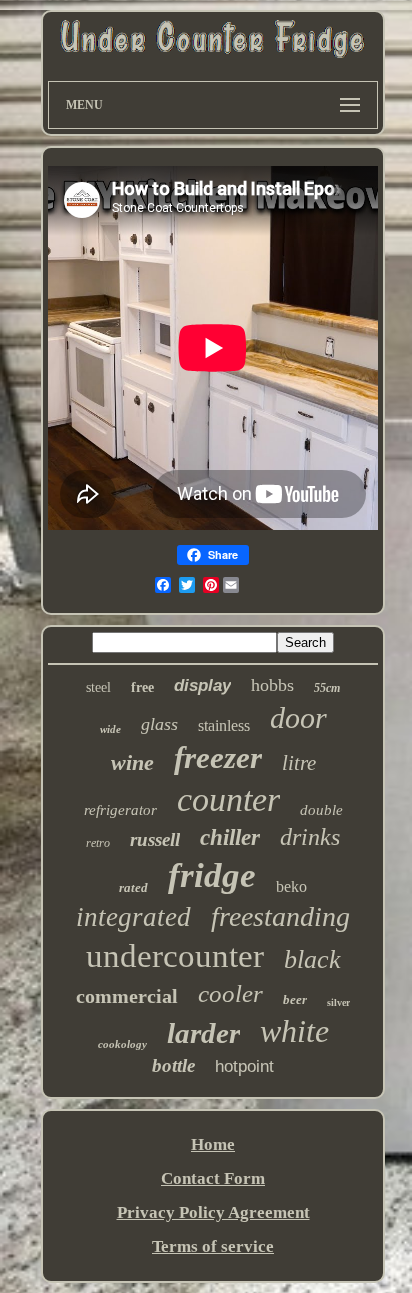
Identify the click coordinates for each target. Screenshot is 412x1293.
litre (299, 763)
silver (338, 1002)
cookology (122, 1044)
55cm (327, 688)
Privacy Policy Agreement (213, 1212)
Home (213, 1144)
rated (133, 887)
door (298, 717)
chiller (230, 837)
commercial (127, 996)
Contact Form (213, 1178)
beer (295, 999)
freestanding (280, 916)
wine (132, 762)
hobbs (272, 685)
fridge (212, 875)
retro (98, 843)
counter (228, 799)
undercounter (175, 956)
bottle (173, 1065)
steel (98, 687)
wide (110, 729)
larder (203, 1033)
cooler (230, 993)
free (142, 687)
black (312, 959)
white (294, 1031)
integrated (133, 917)
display (202, 685)
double (321, 810)
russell (155, 839)
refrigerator (120, 810)
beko (291, 886)
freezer (218, 757)
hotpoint (244, 1066)
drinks (310, 837)
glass (159, 724)
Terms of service (213, 1246)
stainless (224, 725)
